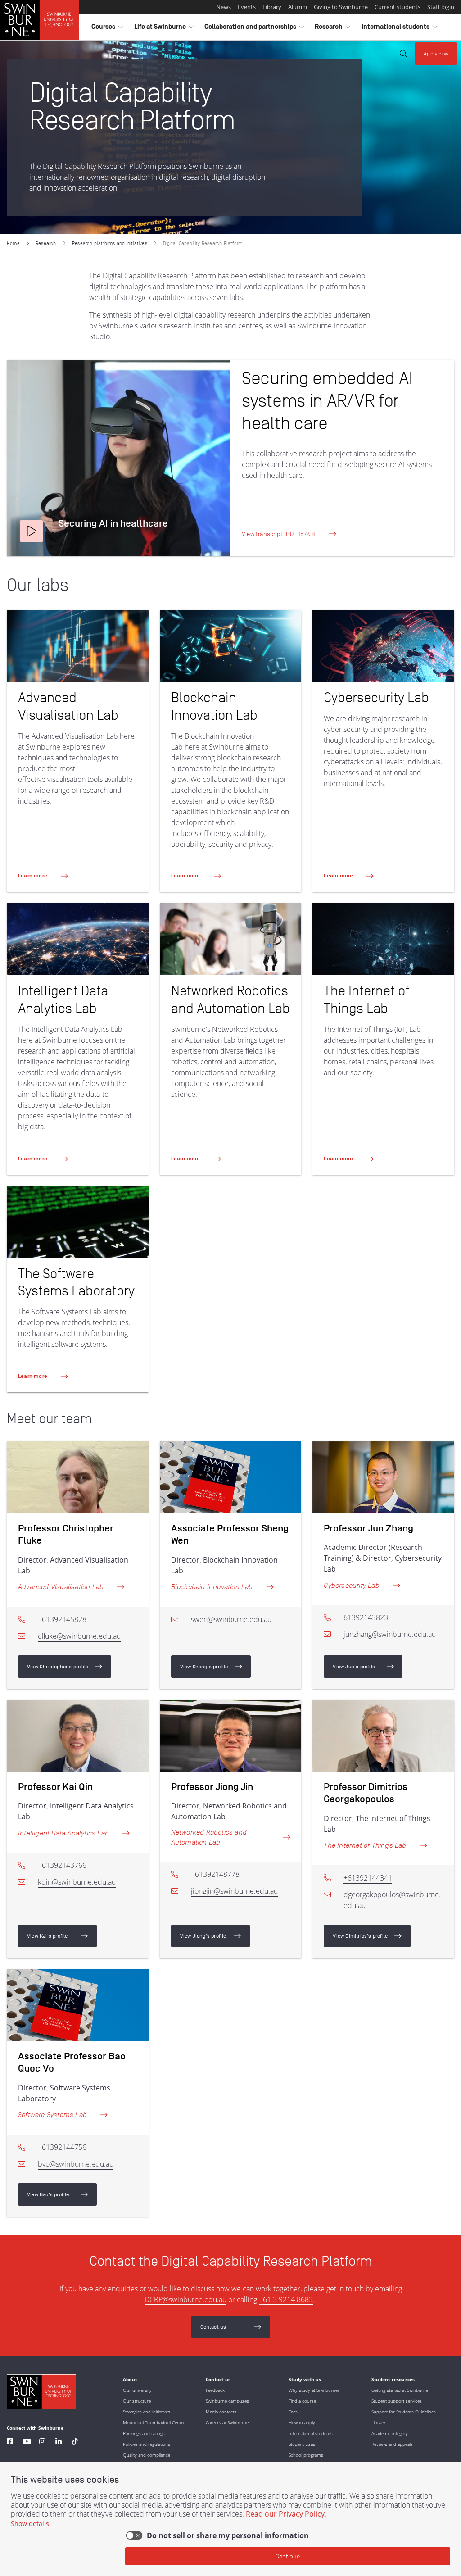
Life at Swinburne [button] (164, 29)
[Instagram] (42, 2442)
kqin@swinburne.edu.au (77, 1882)
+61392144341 (368, 1878)
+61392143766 (62, 1865)
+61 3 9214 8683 (286, 2299)
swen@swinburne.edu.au (231, 1619)
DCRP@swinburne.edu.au (185, 2299)
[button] (32, 531)
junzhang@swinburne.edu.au (390, 1634)
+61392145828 (62, 1619)
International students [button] (399, 29)
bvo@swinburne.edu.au (76, 2164)
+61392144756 (62, 2147)
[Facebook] (10, 2442)
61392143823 (366, 1617)
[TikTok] (75, 2442)
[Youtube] (27, 2442)
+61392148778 (215, 1874)
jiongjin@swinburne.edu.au (234, 1891)
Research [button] (332, 29)
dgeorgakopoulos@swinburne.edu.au (392, 1900)
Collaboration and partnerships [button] (254, 29)
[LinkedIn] (59, 2442)
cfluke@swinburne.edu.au (79, 1636)
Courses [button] (107, 29)
